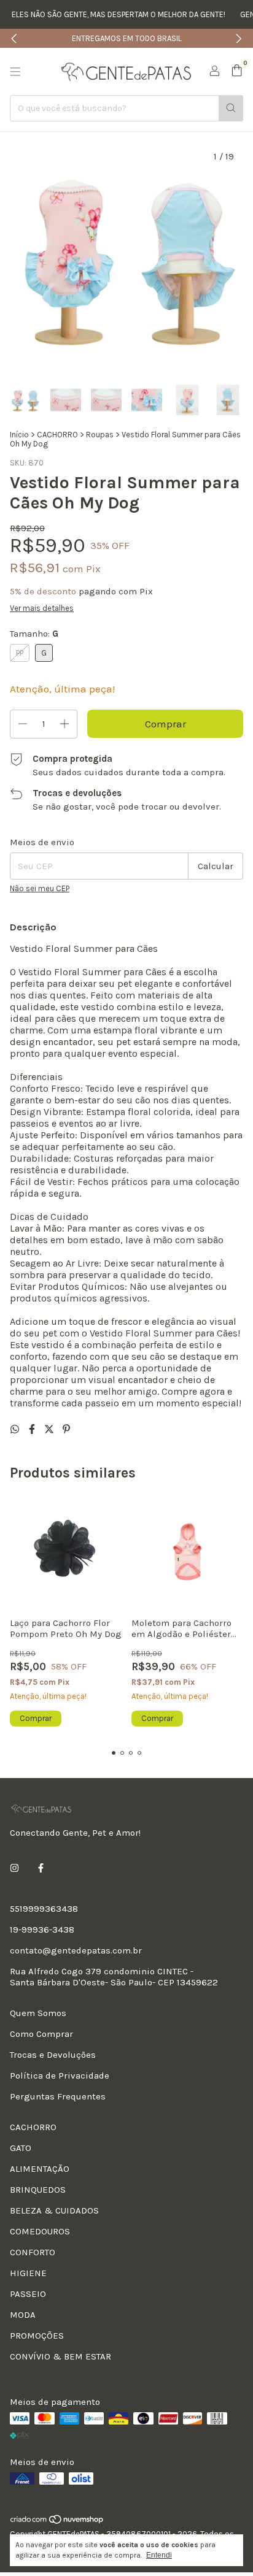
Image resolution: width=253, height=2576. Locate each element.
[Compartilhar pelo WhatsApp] (16, 1429)
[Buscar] (231, 108)
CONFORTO (33, 2252)
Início (19, 435)
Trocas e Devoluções (53, 2055)
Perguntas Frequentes (58, 2096)
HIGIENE (28, 2273)
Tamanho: (34, 634)
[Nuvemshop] (57, 2522)
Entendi (159, 2555)
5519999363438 (44, 1909)
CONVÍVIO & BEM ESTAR (60, 2356)
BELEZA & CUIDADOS (54, 2210)
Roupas (100, 435)
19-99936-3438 (42, 1930)
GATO (21, 2148)
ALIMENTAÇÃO (40, 2169)
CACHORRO (57, 435)
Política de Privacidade (60, 2076)
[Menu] (15, 72)
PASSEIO (28, 2294)
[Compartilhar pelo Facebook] (33, 1429)
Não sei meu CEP (40, 888)
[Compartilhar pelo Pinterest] (66, 1429)
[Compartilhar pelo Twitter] (50, 1429)
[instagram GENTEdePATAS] (14, 1868)
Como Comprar (41, 2034)
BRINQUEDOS (38, 2190)
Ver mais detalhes (42, 608)
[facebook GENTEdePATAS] (41, 1868)
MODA (23, 2315)
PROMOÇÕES (37, 2336)
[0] (237, 71)
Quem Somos (38, 2013)
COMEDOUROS (40, 2231)
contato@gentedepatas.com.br (76, 1950)
